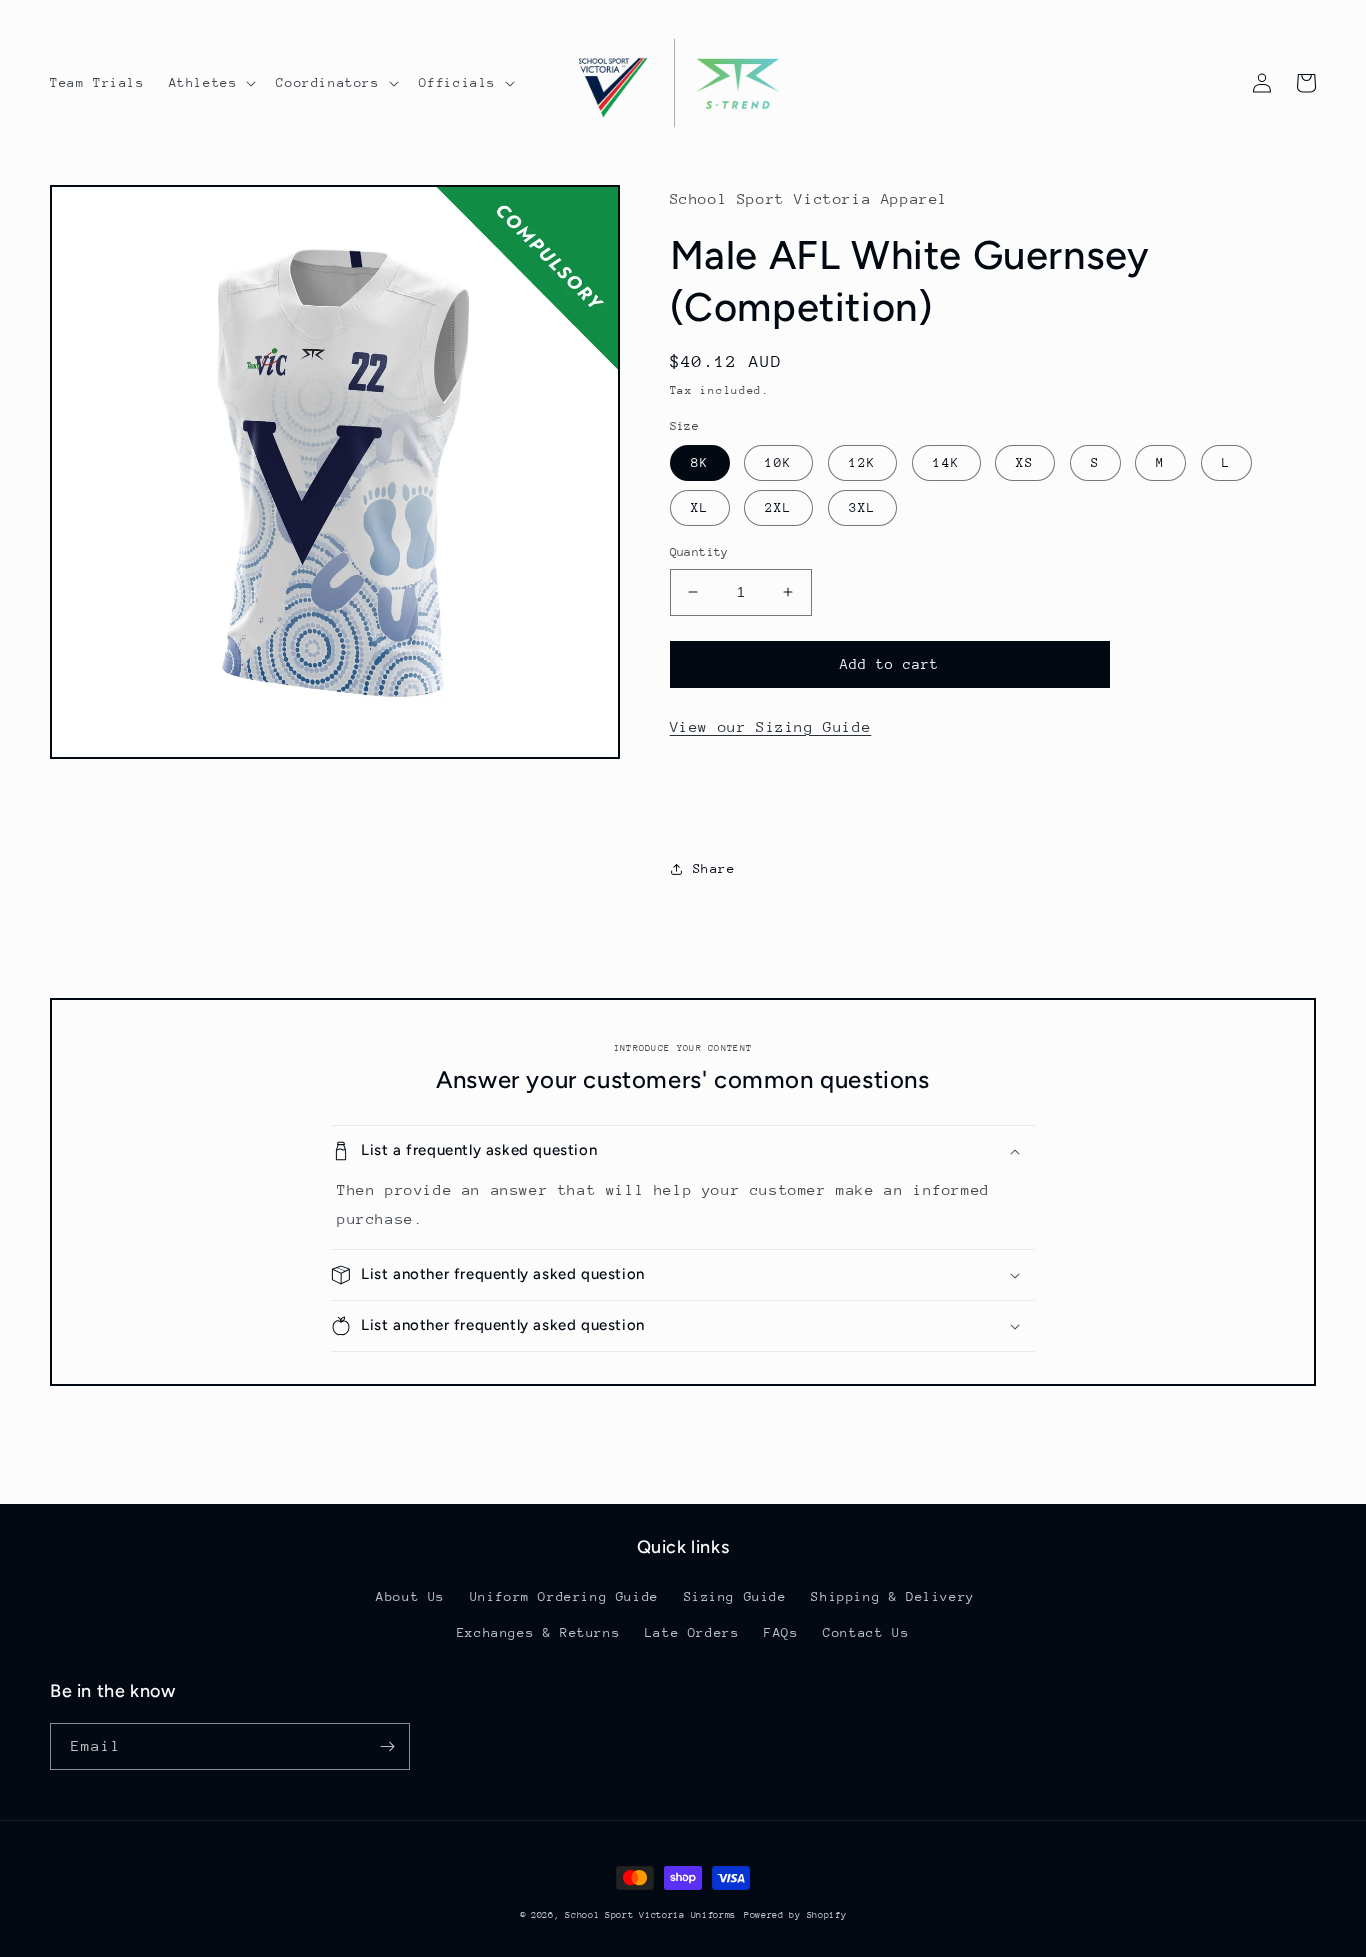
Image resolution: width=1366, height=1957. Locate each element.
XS (1025, 462)
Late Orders (692, 1632)
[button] (211, 83)
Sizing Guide (735, 1596)
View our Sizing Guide (771, 726)
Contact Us (866, 1632)
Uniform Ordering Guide (564, 1596)
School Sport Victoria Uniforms (650, 1914)
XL (700, 507)
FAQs (781, 1632)
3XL (862, 507)
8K (700, 462)
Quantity (699, 552)
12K (862, 462)
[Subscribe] (387, 1746)
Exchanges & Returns (538, 1632)
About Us (410, 1596)
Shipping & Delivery (892, 1596)
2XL (778, 507)
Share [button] (714, 868)
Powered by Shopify (795, 1914)
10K (778, 462)
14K (946, 462)
